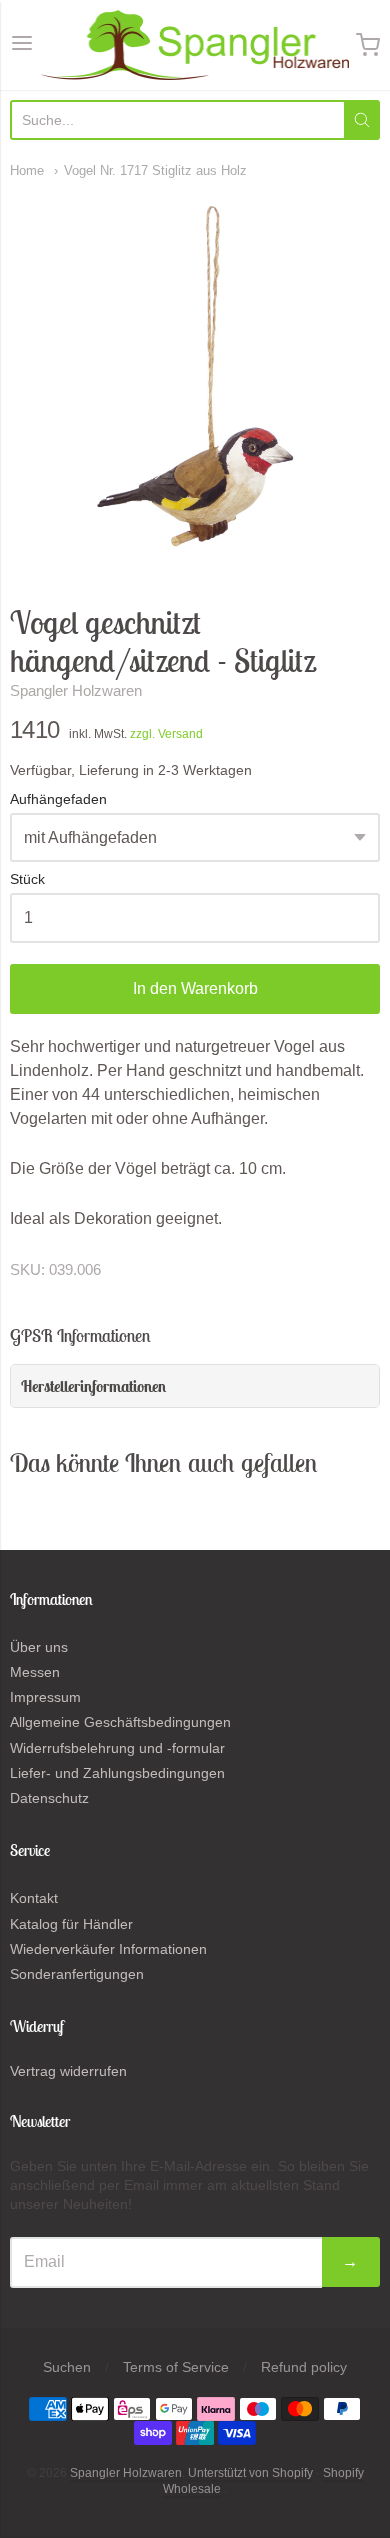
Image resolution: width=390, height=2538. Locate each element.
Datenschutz (49, 1798)
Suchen (67, 2367)
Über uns (39, 1647)
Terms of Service (176, 2367)
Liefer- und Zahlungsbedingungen (117, 1773)
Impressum (45, 1697)
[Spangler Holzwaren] (195, 45)
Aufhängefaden (58, 799)
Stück (27, 879)
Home (27, 170)
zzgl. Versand (166, 734)
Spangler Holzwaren (76, 690)
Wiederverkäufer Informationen (108, 1949)
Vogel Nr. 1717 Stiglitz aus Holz (155, 170)
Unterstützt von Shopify (250, 2473)
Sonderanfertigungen (77, 1974)
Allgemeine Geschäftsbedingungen (120, 1722)
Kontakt (34, 1898)
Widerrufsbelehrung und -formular (117, 1748)
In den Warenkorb (195, 988)
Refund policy (304, 2367)
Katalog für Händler (71, 1924)
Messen (35, 1672)
